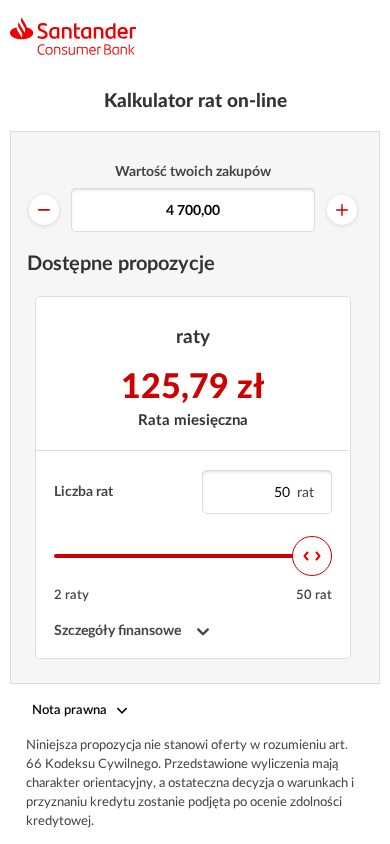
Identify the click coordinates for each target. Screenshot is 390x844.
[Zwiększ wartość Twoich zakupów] (342, 210)
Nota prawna (69, 710)
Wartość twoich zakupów (193, 172)
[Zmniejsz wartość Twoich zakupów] (44, 210)
